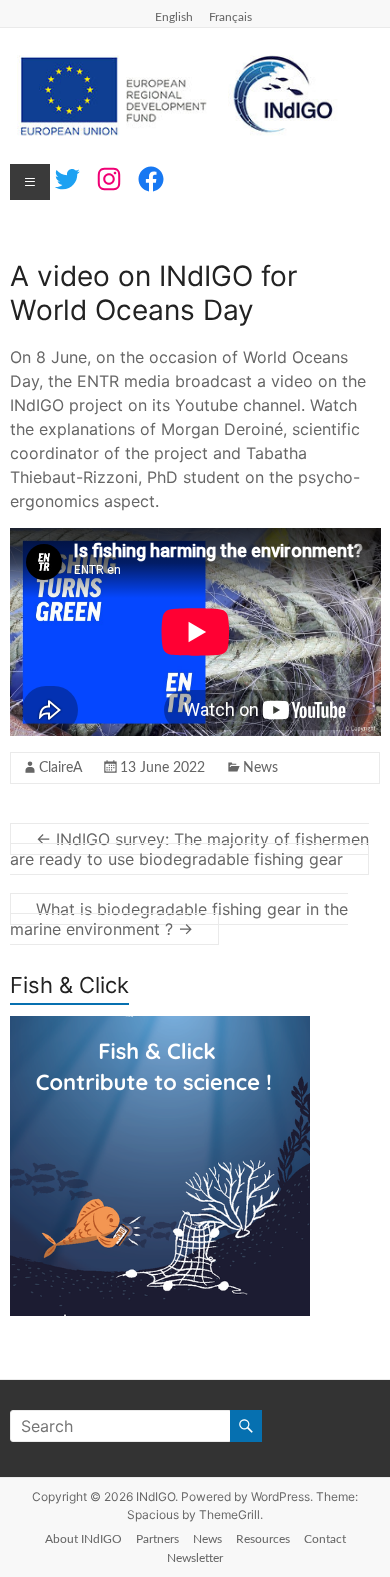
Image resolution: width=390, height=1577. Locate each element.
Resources (263, 1539)
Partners (157, 1539)
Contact (325, 1539)
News (260, 768)
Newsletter (195, 1558)
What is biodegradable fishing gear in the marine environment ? (179, 919)
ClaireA (60, 768)
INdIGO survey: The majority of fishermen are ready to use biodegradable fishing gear (189, 849)
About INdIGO (83, 1539)
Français (230, 17)
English (174, 17)
